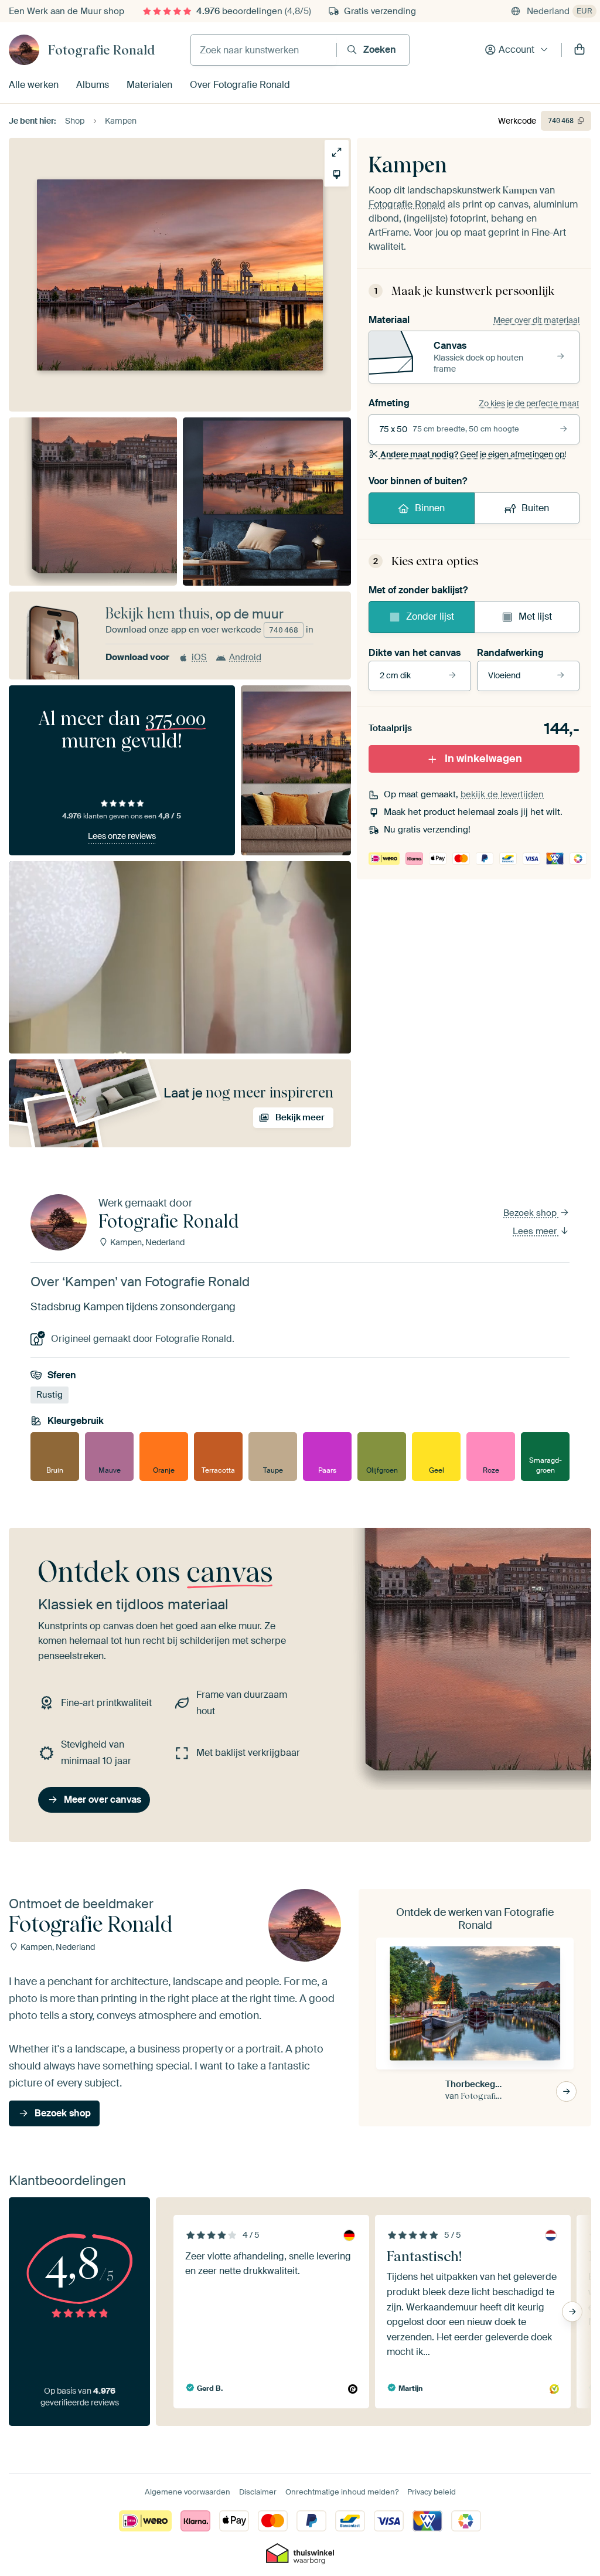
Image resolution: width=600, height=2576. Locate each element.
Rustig (50, 1395)
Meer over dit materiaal (536, 320)
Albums (93, 85)
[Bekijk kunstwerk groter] (337, 152)
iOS (199, 657)
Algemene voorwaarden (187, 2492)
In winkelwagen (483, 759)
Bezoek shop (531, 1213)
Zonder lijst (430, 616)
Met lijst (535, 616)
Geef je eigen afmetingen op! (473, 454)
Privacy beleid (432, 2492)
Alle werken (34, 85)
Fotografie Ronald (101, 50)
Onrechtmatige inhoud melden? (342, 2492)
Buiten (535, 508)
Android (245, 657)
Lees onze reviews (122, 836)
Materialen (149, 85)
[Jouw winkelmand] (579, 50)
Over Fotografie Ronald (240, 85)
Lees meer (536, 1231)
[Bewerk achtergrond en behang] (337, 174)
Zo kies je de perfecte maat (529, 403)
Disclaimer (258, 2492)
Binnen (430, 508)
